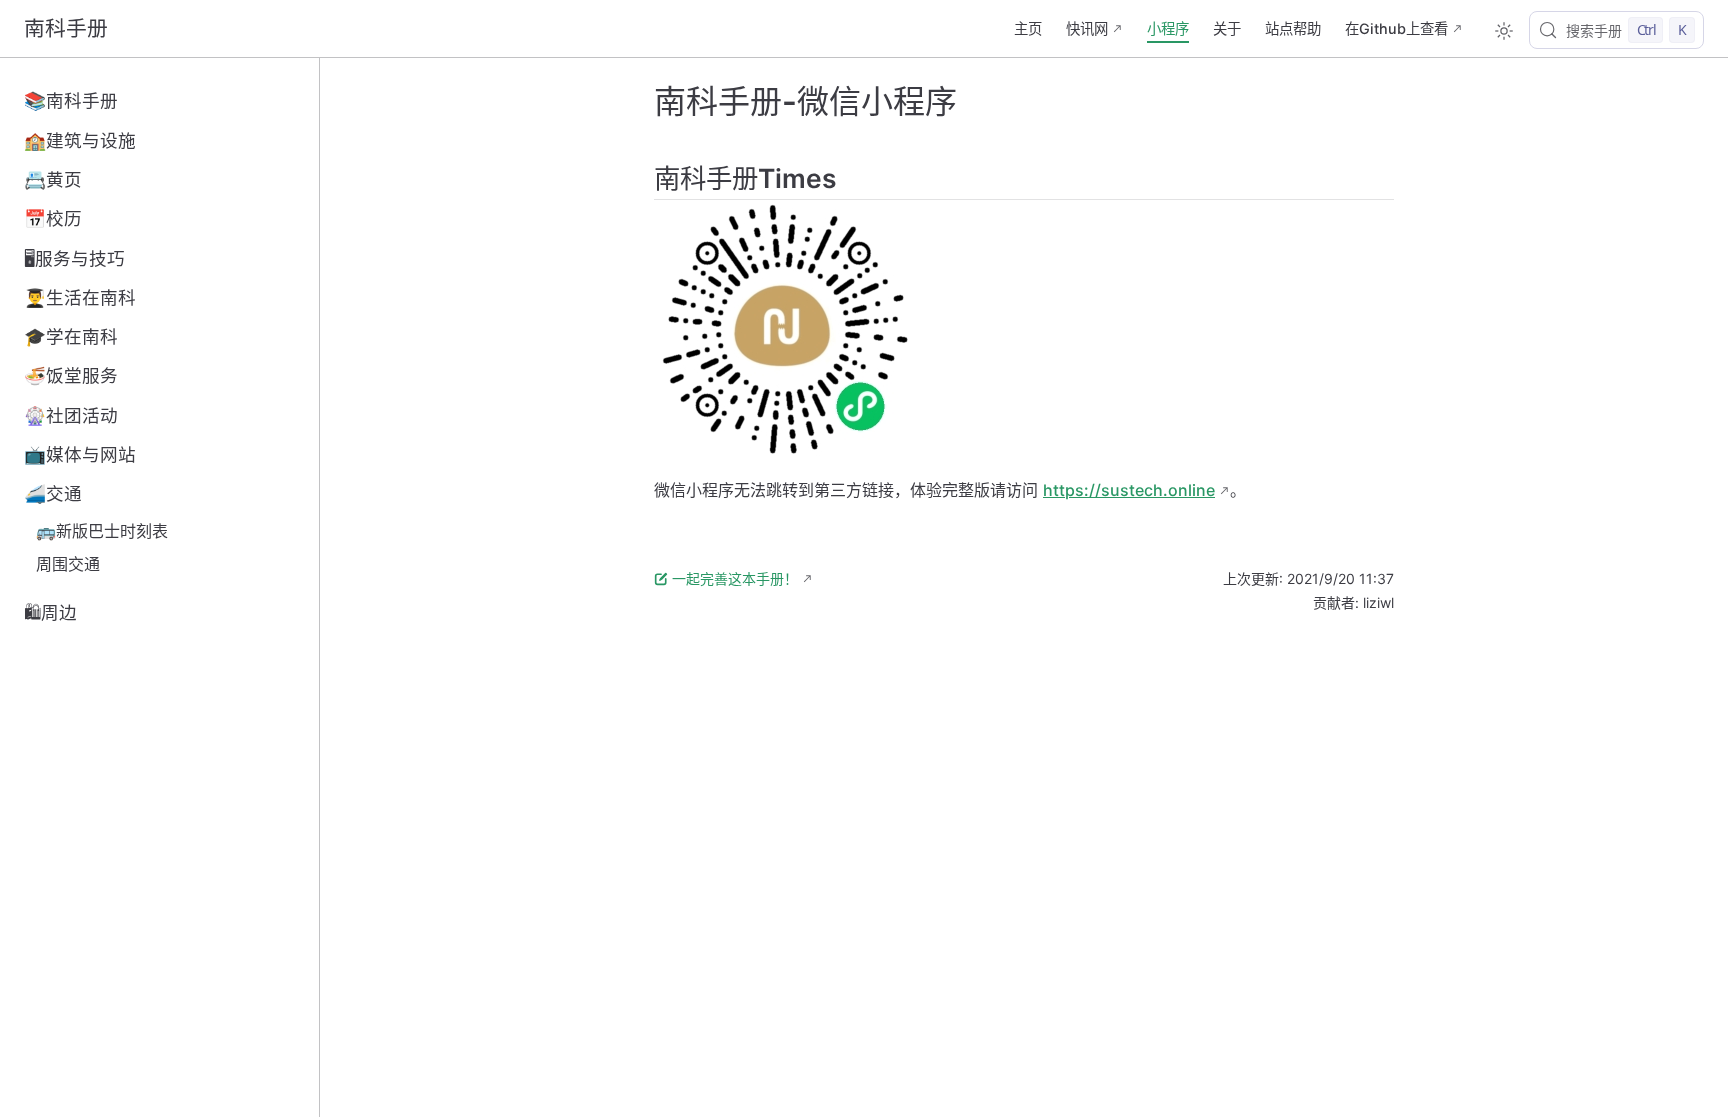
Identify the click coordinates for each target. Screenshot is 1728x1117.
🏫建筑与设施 (80, 140)
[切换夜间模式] (1504, 31)
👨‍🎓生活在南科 (80, 297)
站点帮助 (1293, 28)
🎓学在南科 (71, 336)
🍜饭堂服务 (71, 375)
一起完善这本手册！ (735, 578)
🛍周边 (50, 612)
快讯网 (1087, 28)
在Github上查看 (1396, 28)
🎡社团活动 (71, 415)
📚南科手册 (71, 100)
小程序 (1168, 28)
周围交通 (68, 564)
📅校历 (53, 218)
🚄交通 (53, 493)
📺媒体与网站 (80, 454)
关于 (1227, 28)
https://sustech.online (1129, 490)
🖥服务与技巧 (74, 258)
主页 (1028, 28)
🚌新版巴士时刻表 (102, 531)
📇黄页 (53, 179)
